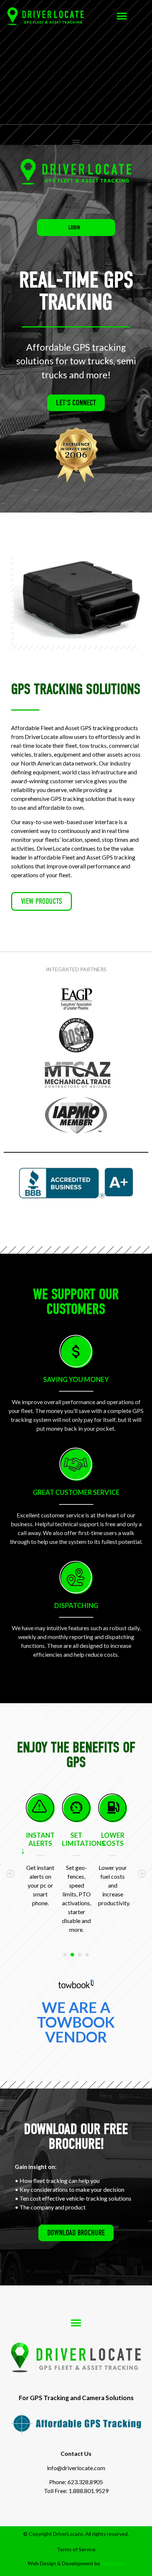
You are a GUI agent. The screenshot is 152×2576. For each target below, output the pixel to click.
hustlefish (113, 2563)
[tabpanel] (49, 1864)
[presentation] (65, 1955)
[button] (122, 16)
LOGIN (74, 228)
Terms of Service (76, 2549)
